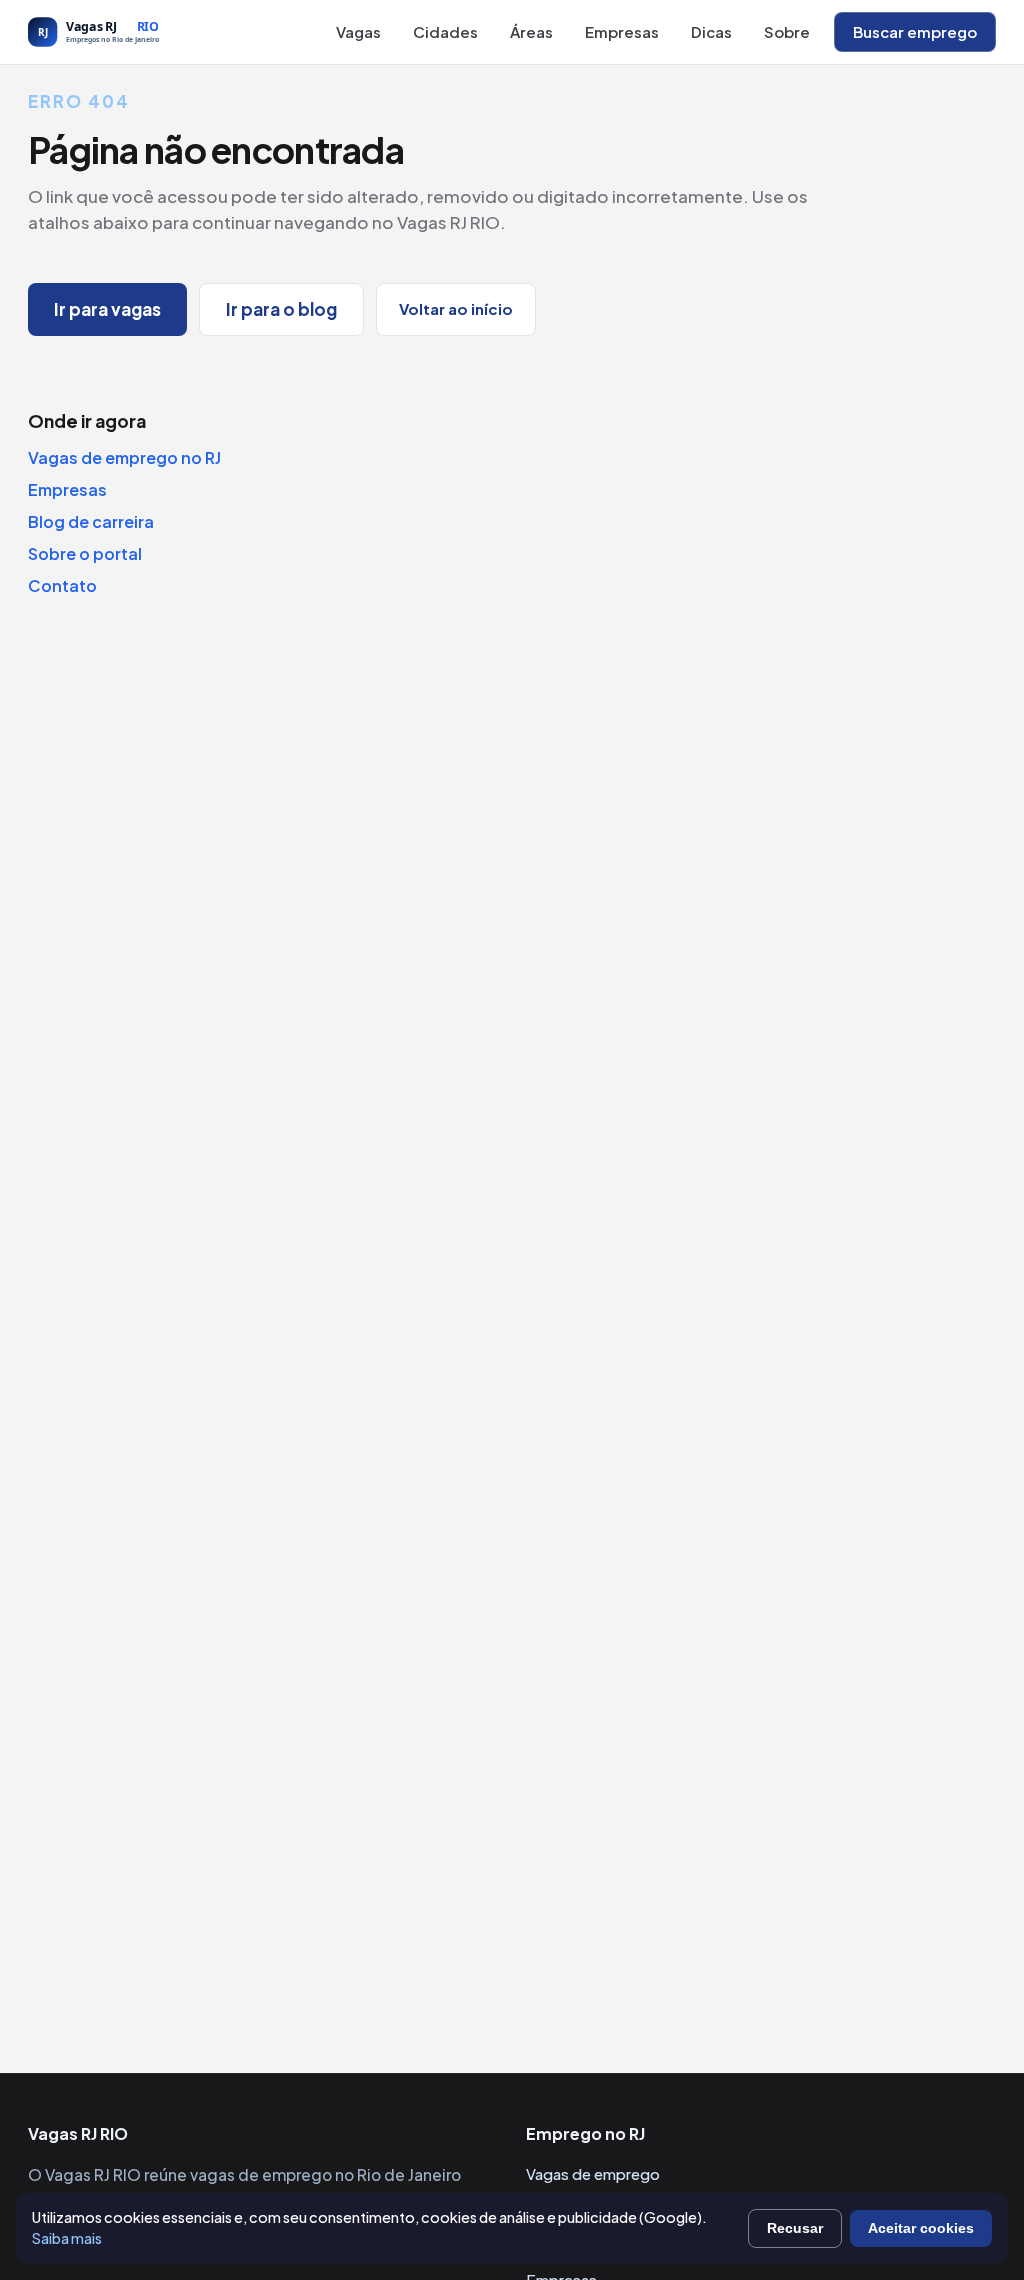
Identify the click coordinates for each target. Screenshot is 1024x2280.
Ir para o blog (281, 309)
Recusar (795, 2228)
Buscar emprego (915, 31)
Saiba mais (67, 2238)
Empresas (622, 31)
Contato (62, 585)
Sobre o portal (85, 553)
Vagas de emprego (593, 2173)
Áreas (531, 31)
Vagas (358, 31)
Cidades (445, 31)
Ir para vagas (107, 309)
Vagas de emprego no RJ (124, 457)
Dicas (711, 31)
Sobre (787, 31)
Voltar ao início (456, 308)
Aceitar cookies (921, 2228)
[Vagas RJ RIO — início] (138, 32)
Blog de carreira (91, 521)
